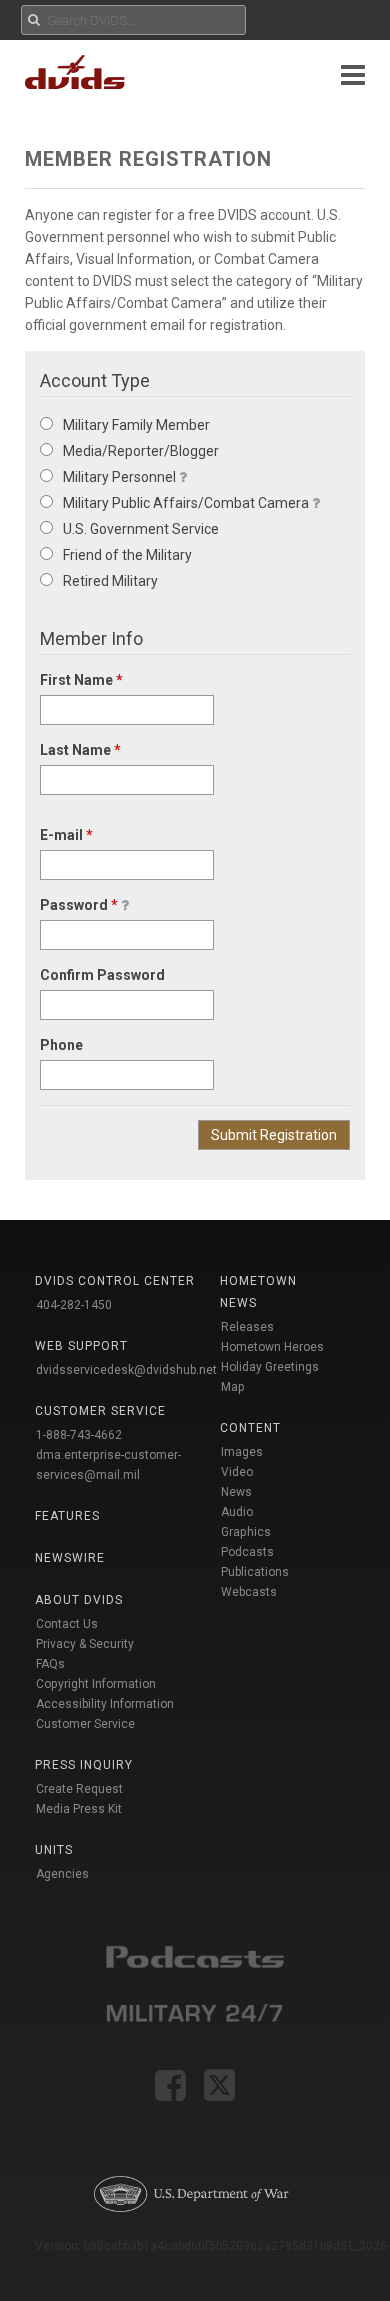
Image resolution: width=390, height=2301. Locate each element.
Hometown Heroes (272, 1347)
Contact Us (67, 1624)
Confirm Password (102, 975)
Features (67, 1516)
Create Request (79, 1789)
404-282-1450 (74, 1305)
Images (242, 1452)
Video (237, 1472)
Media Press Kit (79, 1809)
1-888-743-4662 (79, 1435)
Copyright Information (96, 1684)
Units (54, 1850)
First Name (81, 680)
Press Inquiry (84, 1765)
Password (79, 905)
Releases (247, 1327)
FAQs (50, 1664)
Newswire (70, 1558)
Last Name (80, 750)
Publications (255, 1572)
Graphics (246, 1532)
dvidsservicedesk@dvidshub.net (126, 1370)
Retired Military (110, 581)
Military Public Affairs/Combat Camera (186, 503)
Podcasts (247, 1552)
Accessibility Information (105, 1704)
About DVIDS (79, 1600)
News (236, 1492)
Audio (237, 1512)
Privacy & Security (85, 1644)
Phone (61, 1045)
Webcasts (249, 1592)
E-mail (66, 835)
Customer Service (85, 1724)
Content (250, 1428)
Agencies (62, 1874)
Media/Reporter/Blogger (141, 451)
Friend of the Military (127, 555)
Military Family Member (136, 425)
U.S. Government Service (141, 529)
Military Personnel (119, 477)
